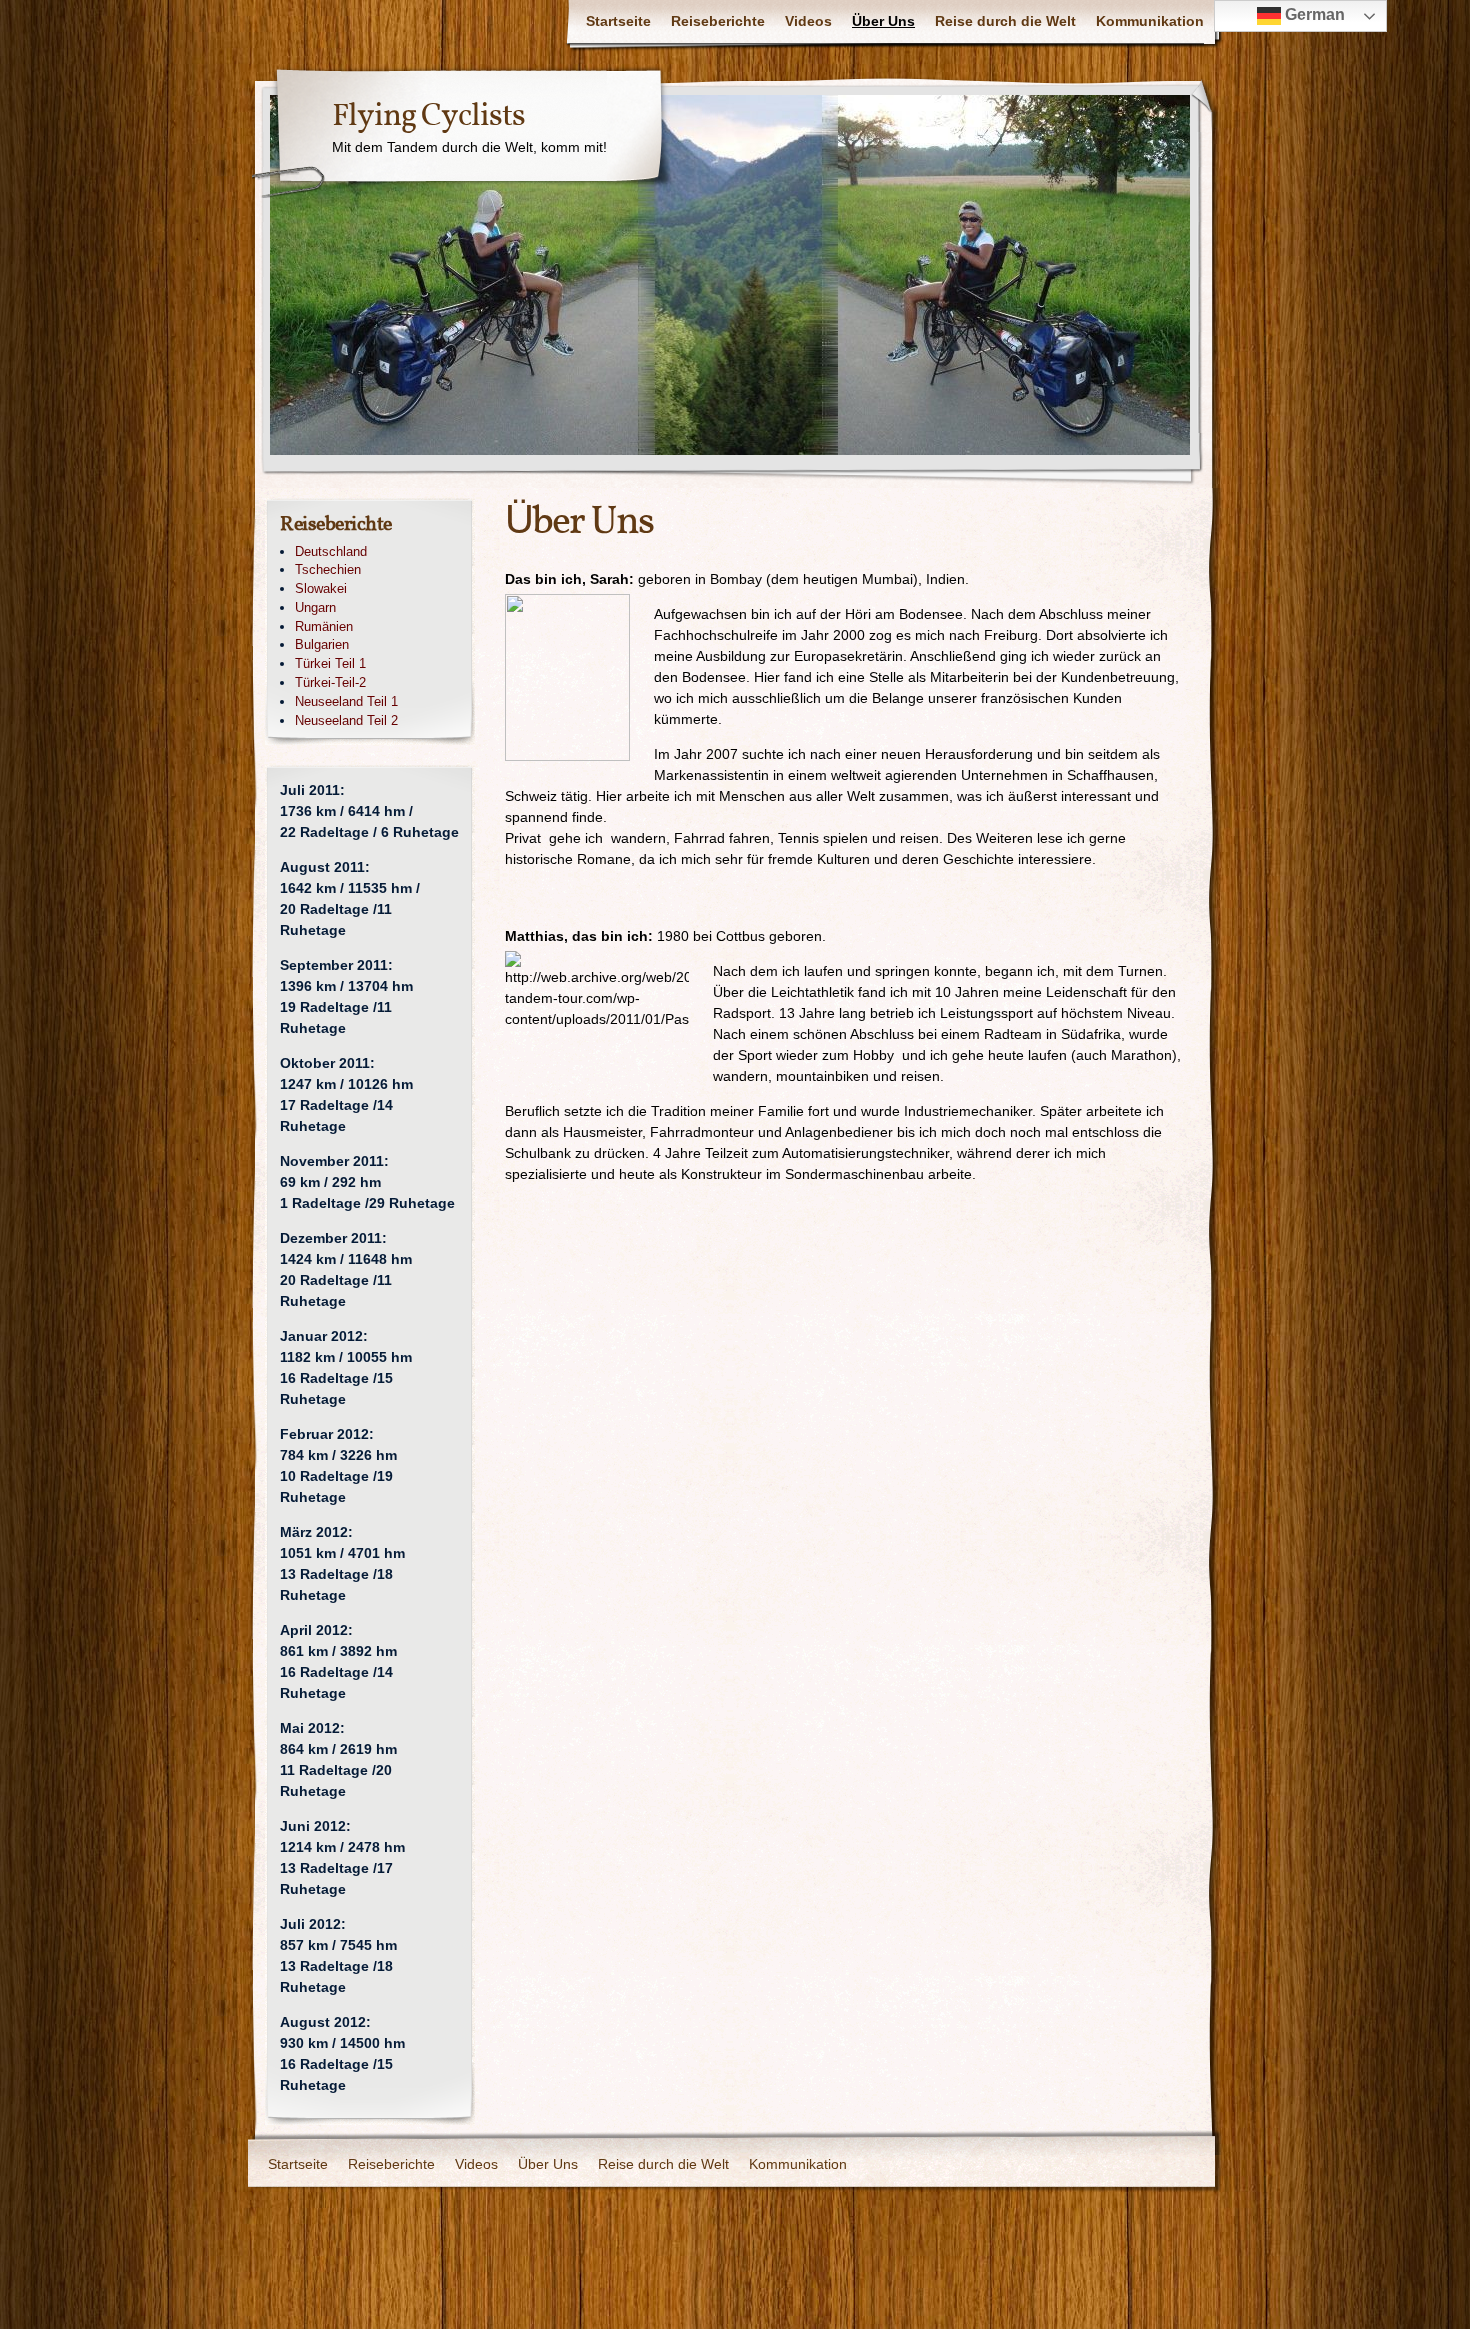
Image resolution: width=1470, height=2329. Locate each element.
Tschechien (328, 569)
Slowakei (321, 588)
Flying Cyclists (428, 117)
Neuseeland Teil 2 (346, 720)
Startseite (618, 21)
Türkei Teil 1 (330, 663)
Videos (808, 21)
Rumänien (324, 626)
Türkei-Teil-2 (330, 682)
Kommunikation (1150, 21)
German (1313, 14)
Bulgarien (322, 644)
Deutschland (331, 551)
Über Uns (883, 21)
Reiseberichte (718, 21)
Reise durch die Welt (1005, 21)
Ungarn (315, 607)
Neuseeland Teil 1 (346, 701)
